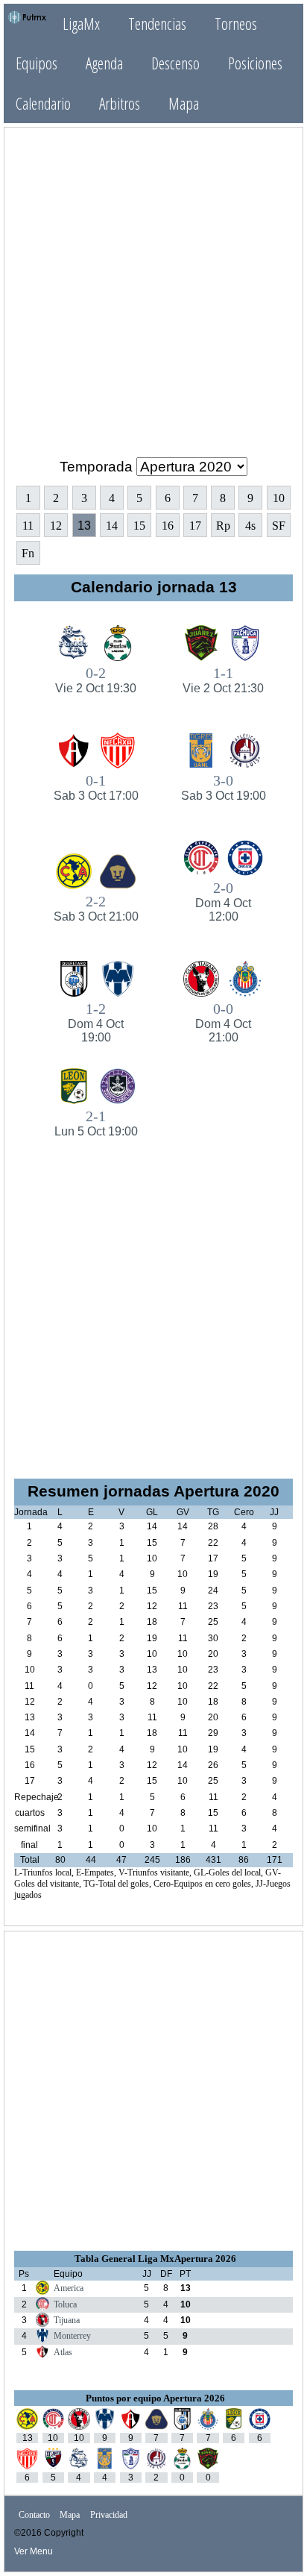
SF (279, 526)
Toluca (65, 2304)
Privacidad (109, 2515)
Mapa (184, 103)
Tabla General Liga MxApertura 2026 (155, 2259)
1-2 (96, 1022)
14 (112, 526)
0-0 (223, 1022)
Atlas (63, 2352)
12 (56, 526)
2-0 (223, 901)
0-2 (96, 680)
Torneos (236, 23)
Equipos (37, 63)
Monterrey (72, 2336)
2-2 (96, 908)
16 (168, 526)
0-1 (96, 787)
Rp (223, 526)
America (69, 2288)
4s (250, 526)
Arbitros (120, 103)
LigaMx (81, 23)
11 (28, 526)
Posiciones (255, 63)
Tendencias (157, 23)
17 (195, 526)
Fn (28, 553)
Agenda (104, 63)
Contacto (34, 2515)
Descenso (175, 63)
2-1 (96, 1123)
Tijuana (67, 2320)
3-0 (224, 787)
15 (139, 526)
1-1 (223, 680)
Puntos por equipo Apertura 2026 (155, 2398)
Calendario (43, 103)
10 (279, 498)
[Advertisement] (153, 292)
